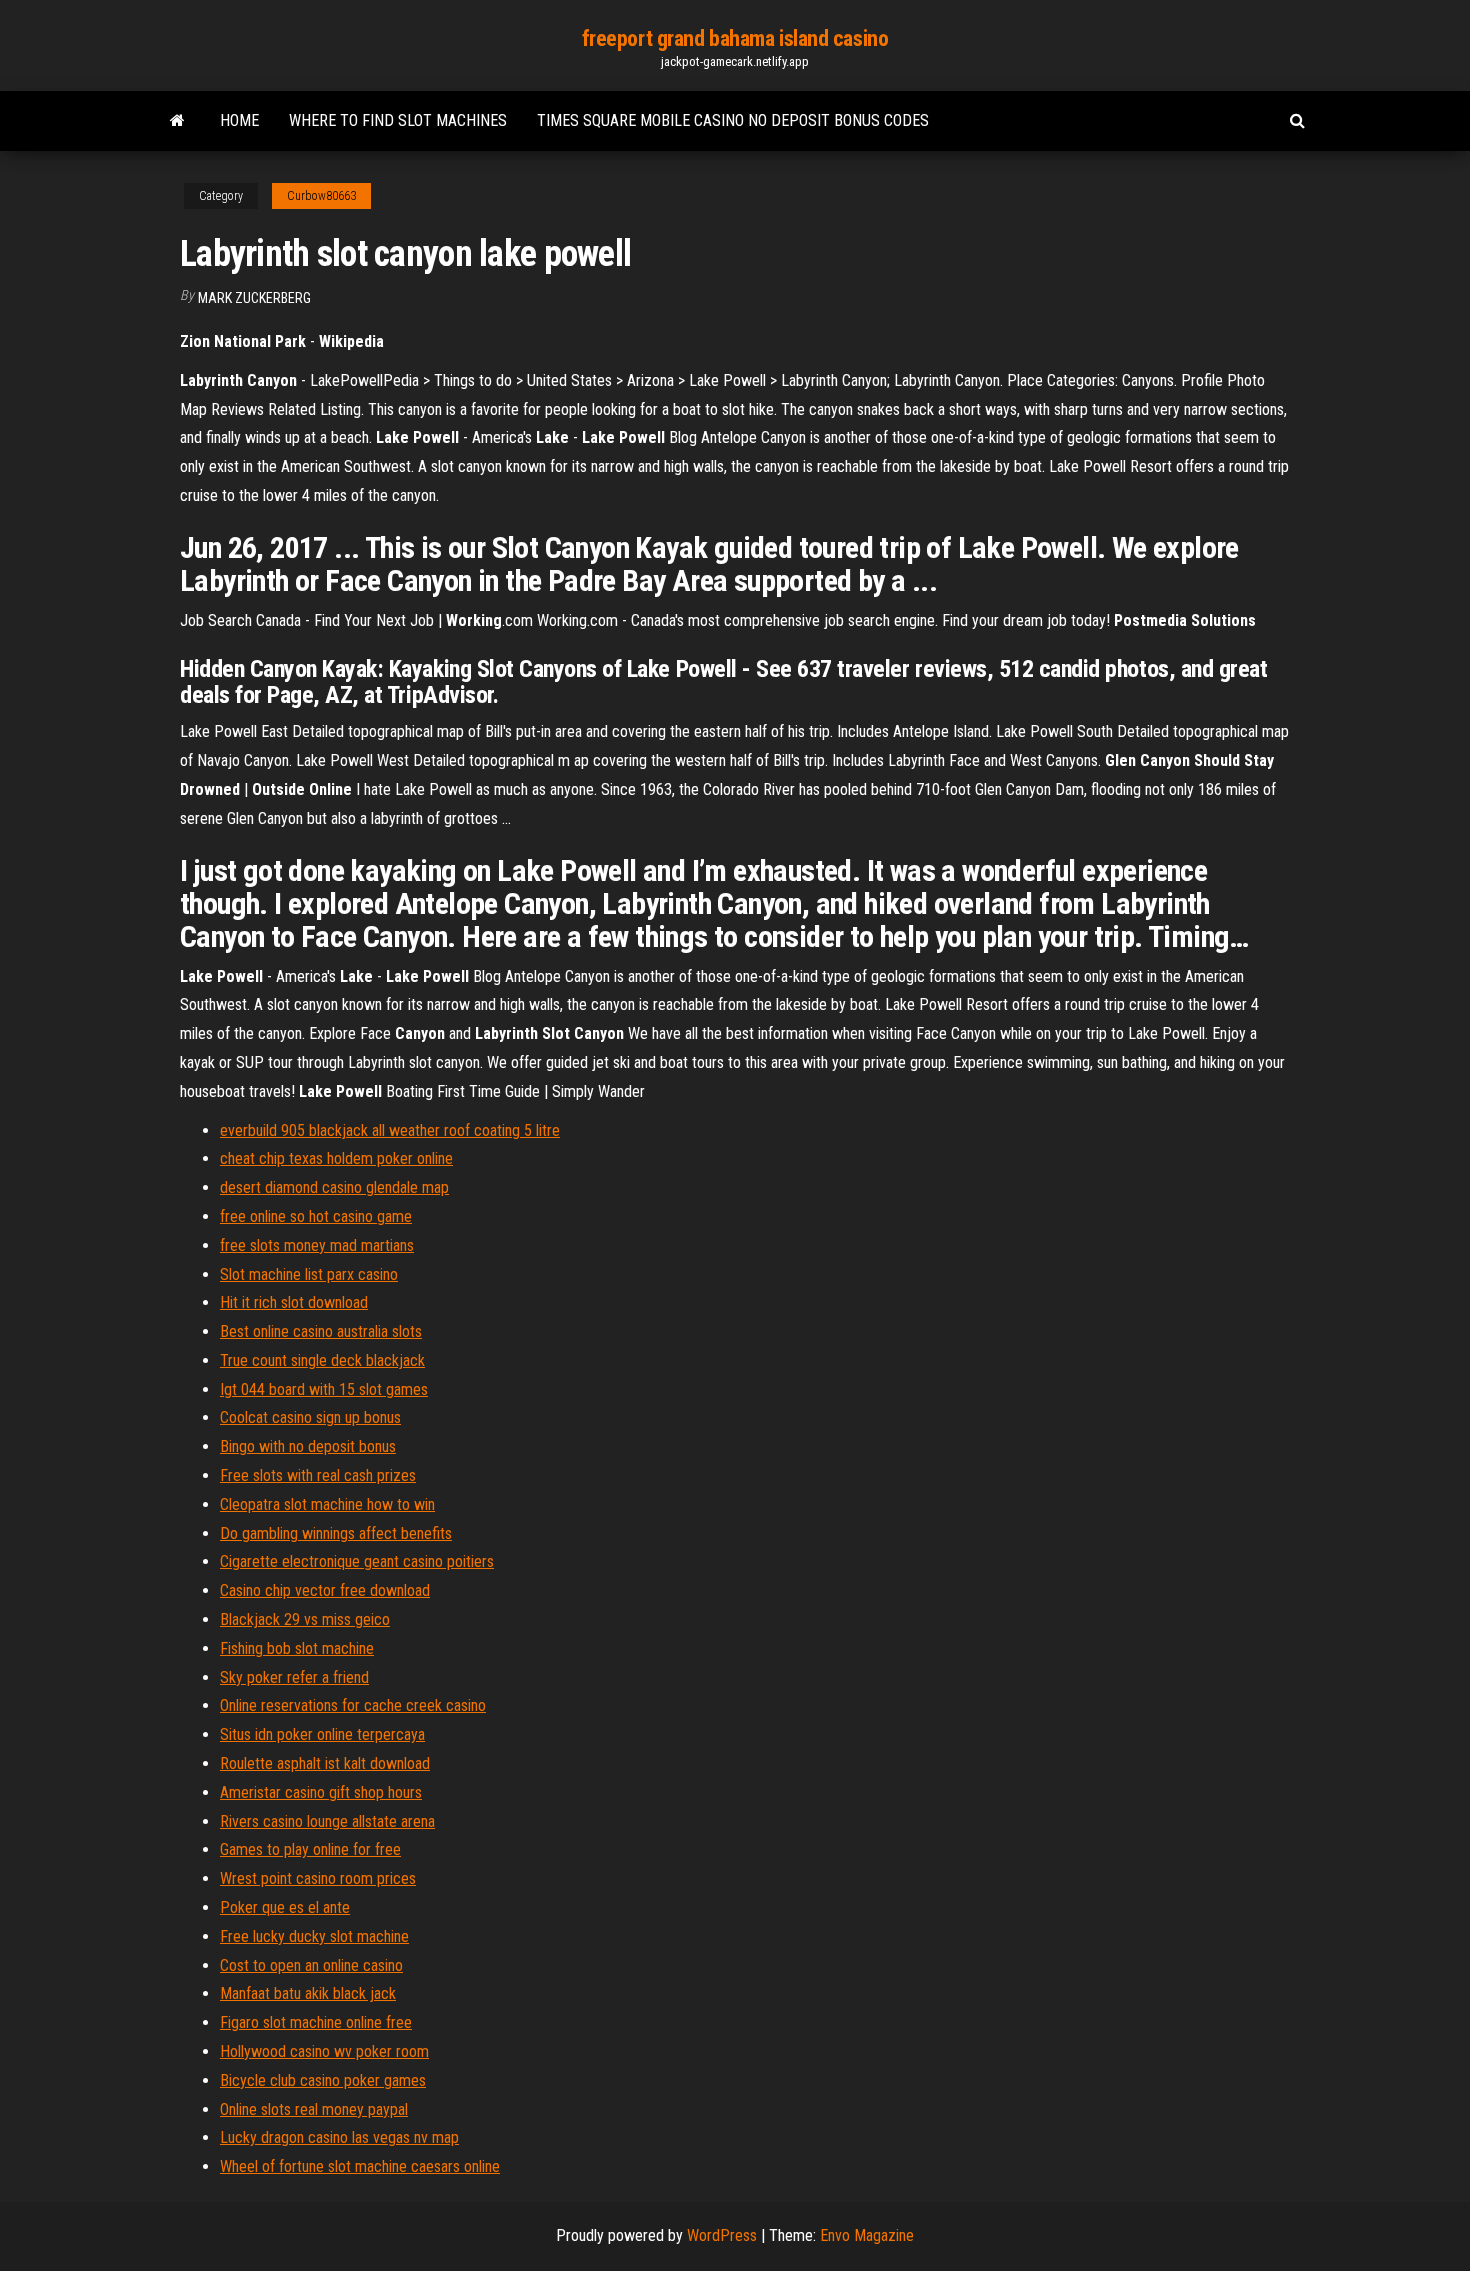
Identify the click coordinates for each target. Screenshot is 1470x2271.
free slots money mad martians (317, 1245)
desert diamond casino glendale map (334, 1187)
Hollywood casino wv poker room (324, 2051)
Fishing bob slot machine (297, 1648)
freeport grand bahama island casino (735, 38)
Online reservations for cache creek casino (353, 1705)
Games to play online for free (310, 1849)
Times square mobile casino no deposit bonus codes (733, 120)
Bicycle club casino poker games (323, 2080)
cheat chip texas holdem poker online (336, 1158)
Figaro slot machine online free (316, 2022)
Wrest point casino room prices (318, 1878)
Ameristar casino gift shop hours (321, 1792)
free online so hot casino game (316, 1216)
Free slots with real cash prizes (318, 1475)
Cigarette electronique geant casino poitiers (357, 1561)
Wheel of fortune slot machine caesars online (360, 2166)
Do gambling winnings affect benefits (336, 1533)
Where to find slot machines (398, 120)
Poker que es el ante (285, 1907)
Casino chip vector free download (325, 1590)
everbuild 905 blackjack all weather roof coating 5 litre (390, 1130)
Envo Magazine (867, 2235)
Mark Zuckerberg (254, 298)
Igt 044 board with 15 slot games (324, 1389)
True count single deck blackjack (322, 1360)
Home (239, 120)
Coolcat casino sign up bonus (310, 1417)
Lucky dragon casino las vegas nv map (339, 2137)
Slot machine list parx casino (309, 1274)
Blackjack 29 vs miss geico (305, 1619)
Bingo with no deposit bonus (308, 1446)
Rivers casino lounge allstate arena (327, 1821)
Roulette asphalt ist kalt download (325, 1763)
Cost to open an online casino (311, 1965)
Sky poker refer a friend (294, 1677)
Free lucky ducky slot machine (314, 1936)
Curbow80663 (321, 196)
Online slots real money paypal (314, 2109)
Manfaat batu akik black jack (308, 1993)
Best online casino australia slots (321, 1331)
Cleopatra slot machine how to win (327, 1504)
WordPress (722, 2235)
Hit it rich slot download (294, 1302)
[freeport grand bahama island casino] (177, 121)
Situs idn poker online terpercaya (322, 1734)
